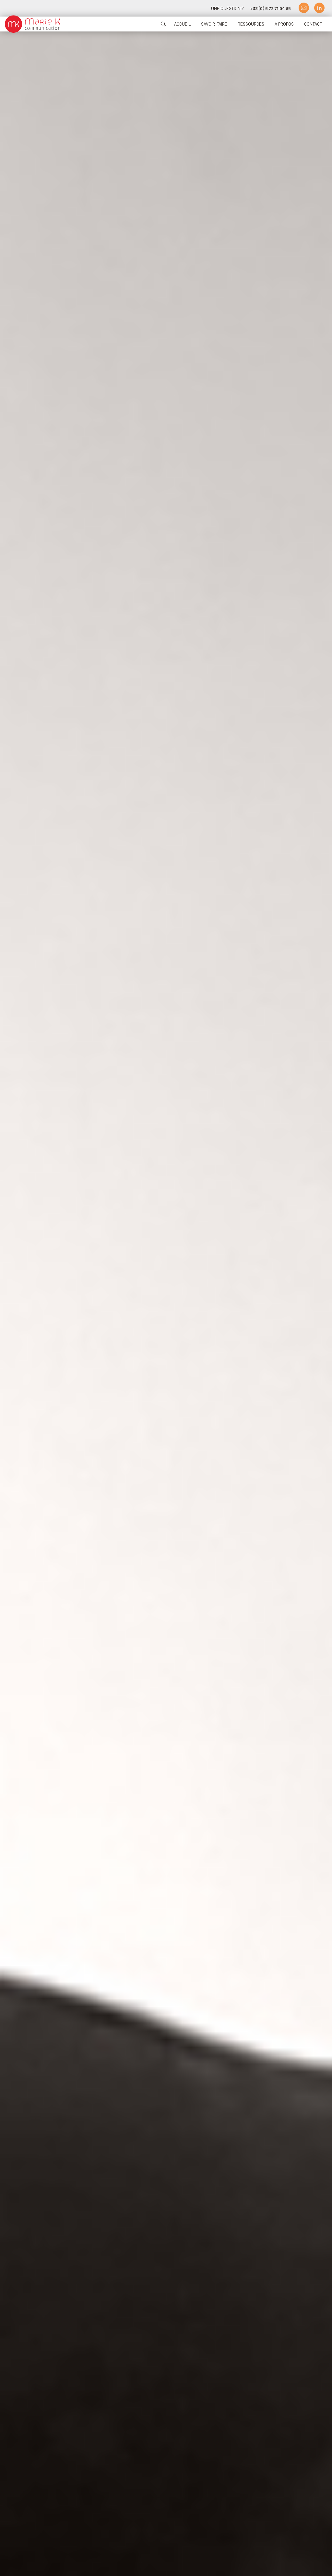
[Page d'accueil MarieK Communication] (32, 24)
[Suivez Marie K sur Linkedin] (319, 8)
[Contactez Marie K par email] (304, 8)
